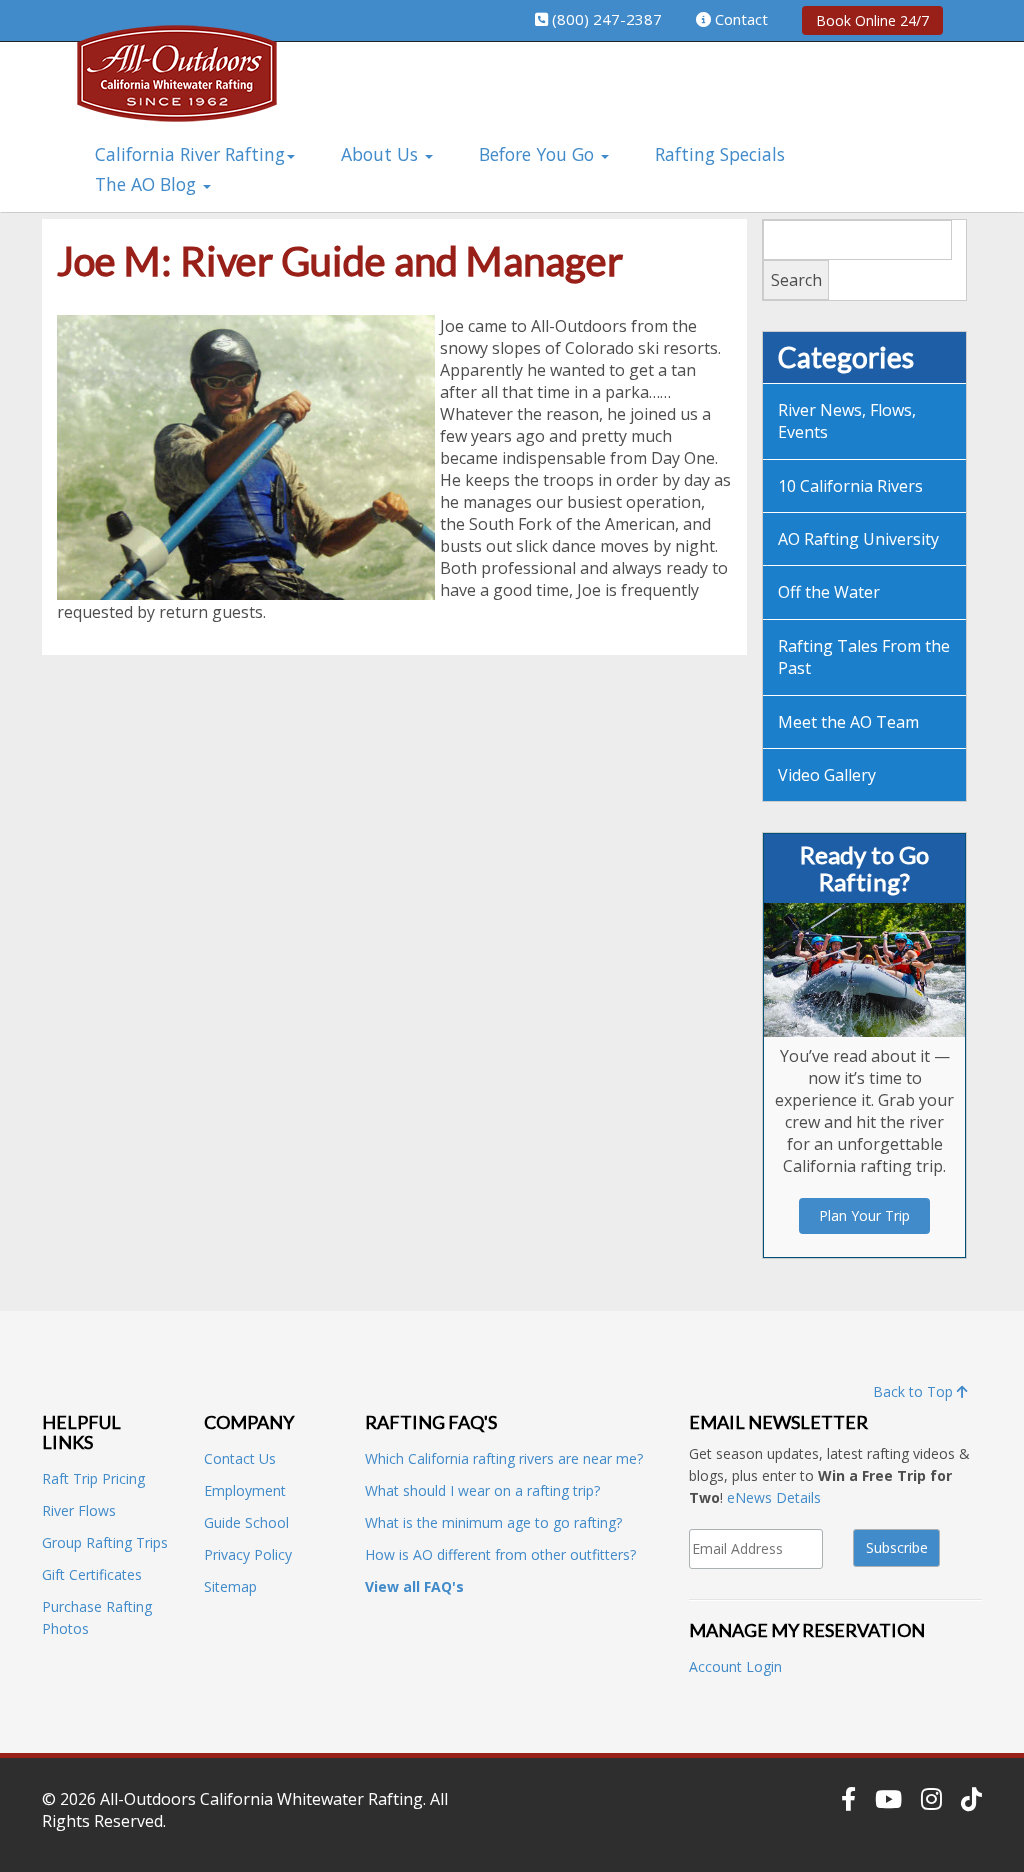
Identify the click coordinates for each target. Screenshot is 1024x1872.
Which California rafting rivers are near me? (504, 1458)
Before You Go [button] (539, 154)
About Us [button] (382, 154)
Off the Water (829, 592)
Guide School (246, 1522)
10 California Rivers (850, 486)
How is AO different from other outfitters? (500, 1554)
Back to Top (915, 1391)
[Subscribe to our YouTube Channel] (888, 1799)
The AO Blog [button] (148, 184)
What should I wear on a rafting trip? (482, 1490)
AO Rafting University (858, 539)
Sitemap (230, 1586)
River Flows (79, 1510)
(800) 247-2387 (607, 19)
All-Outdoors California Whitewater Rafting (261, 1799)
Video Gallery (827, 775)
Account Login (735, 1666)
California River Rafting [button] (190, 154)
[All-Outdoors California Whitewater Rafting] (177, 87)
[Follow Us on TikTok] (971, 1799)
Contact (741, 19)
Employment (245, 1490)
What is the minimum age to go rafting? (493, 1522)
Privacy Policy (248, 1554)
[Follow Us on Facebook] (848, 1799)
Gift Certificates (92, 1574)
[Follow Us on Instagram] (931, 1799)
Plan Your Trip (864, 1215)
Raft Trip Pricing (93, 1478)
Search (796, 280)
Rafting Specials (720, 154)
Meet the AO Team (848, 722)
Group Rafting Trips (105, 1542)
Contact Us (240, 1458)
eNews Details (774, 1497)
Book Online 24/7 (872, 20)
